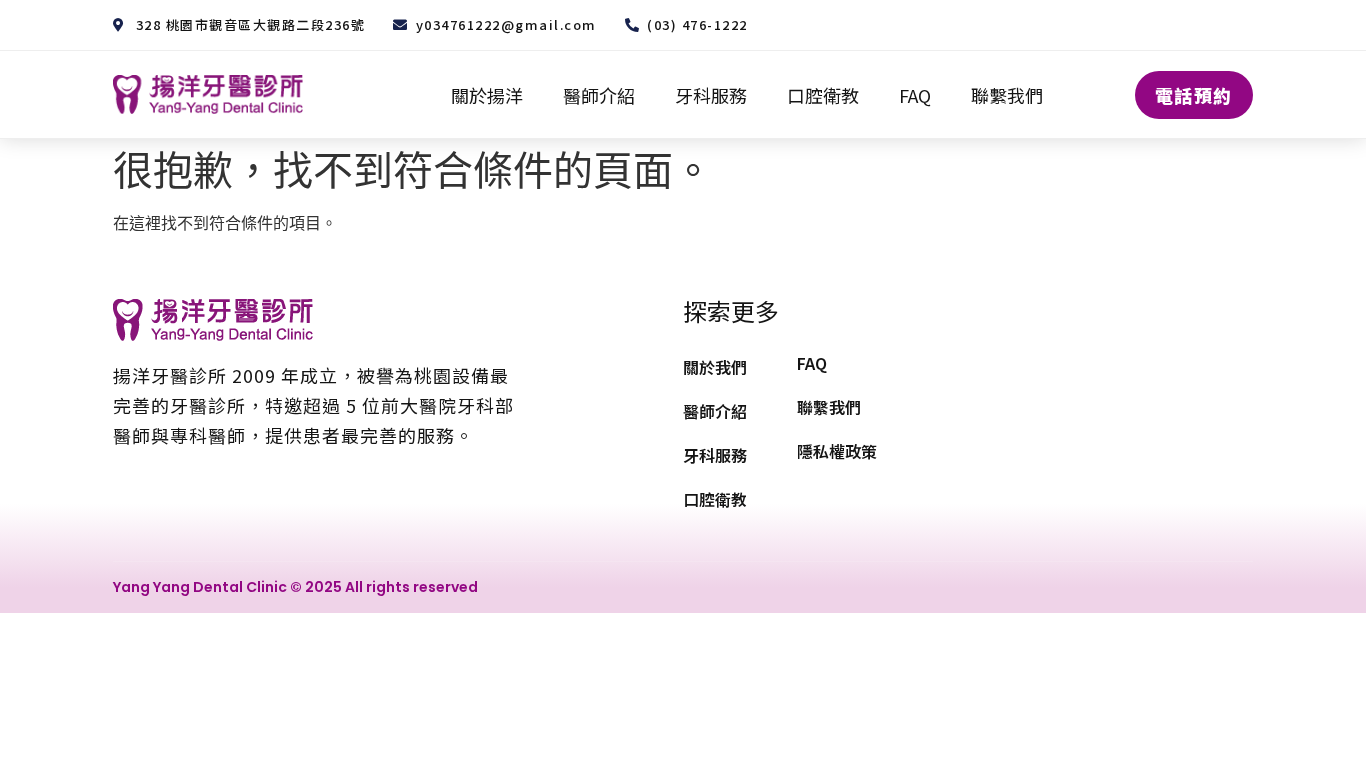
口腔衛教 (823, 95)
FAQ (915, 95)
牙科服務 (711, 95)
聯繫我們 (1007, 95)
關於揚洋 (487, 95)
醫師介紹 (599, 95)
